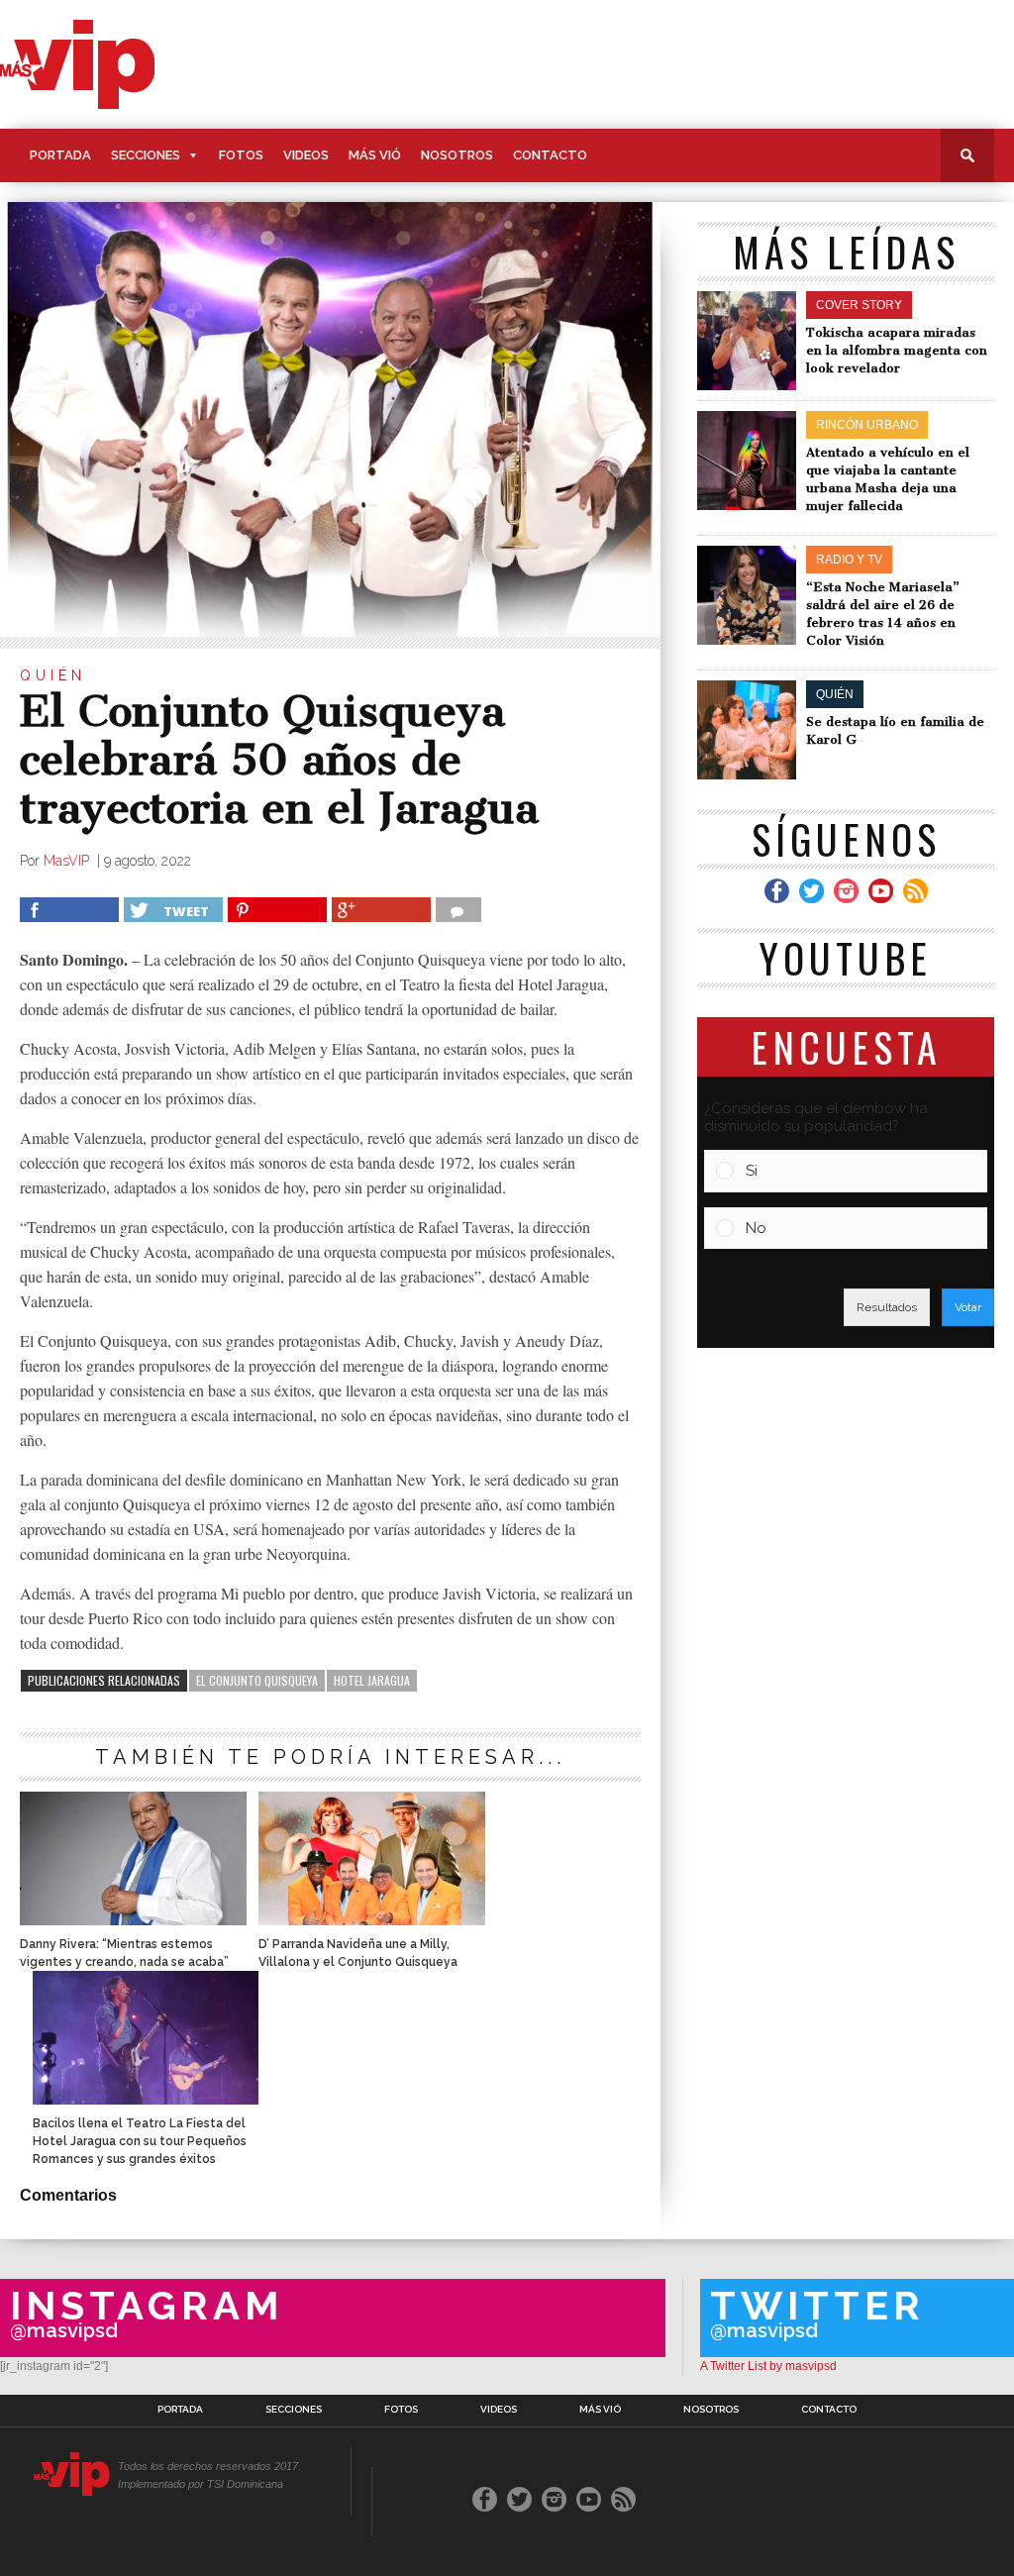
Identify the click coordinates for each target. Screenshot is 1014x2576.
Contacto (550, 155)
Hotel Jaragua (372, 1680)
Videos (306, 155)
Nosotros (457, 155)
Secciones (146, 155)
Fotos (241, 155)
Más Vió (375, 155)
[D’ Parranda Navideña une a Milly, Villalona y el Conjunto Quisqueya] (371, 1920)
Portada (60, 155)
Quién (53, 675)
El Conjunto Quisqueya (257, 1680)
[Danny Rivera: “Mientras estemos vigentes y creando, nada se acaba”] (133, 1920)
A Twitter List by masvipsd (768, 2366)
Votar (968, 1307)
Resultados (887, 1307)
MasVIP (68, 861)
